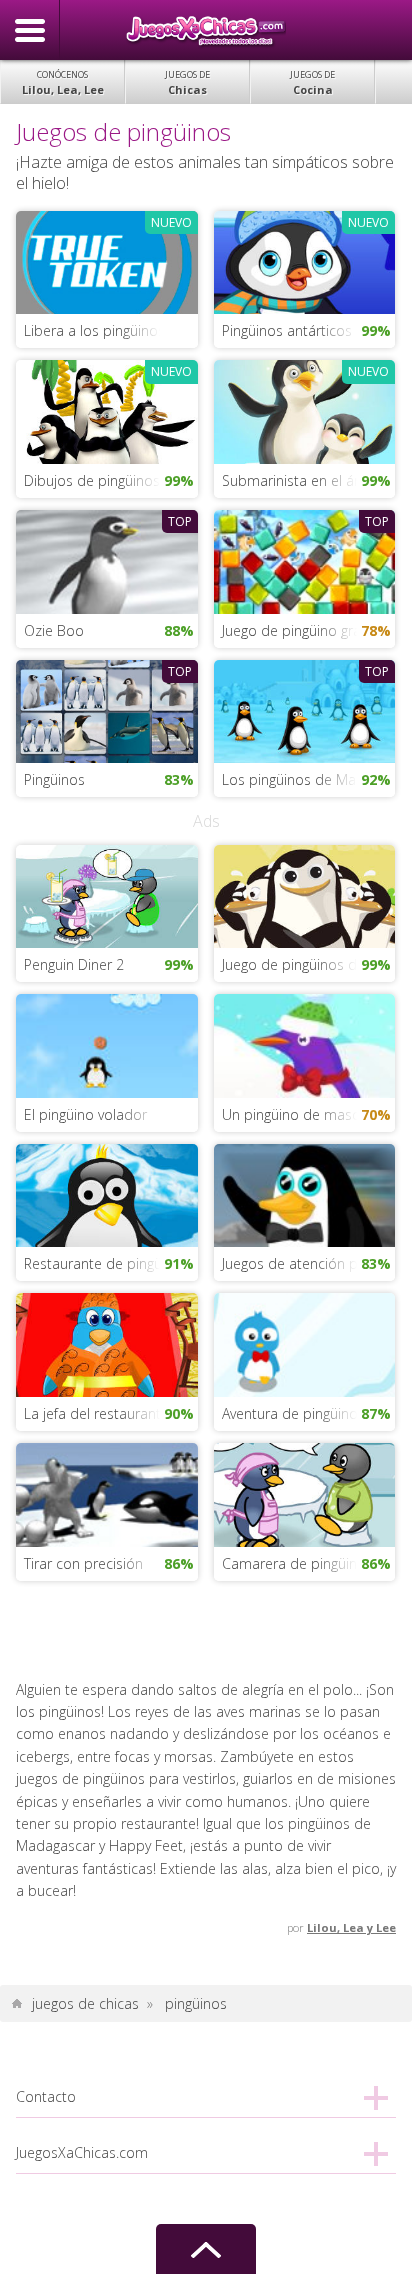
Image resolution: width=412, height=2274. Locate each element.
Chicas (187, 82)
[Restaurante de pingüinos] (106, 1193)
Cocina (312, 82)
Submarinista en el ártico (302, 480)
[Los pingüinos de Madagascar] (304, 709)
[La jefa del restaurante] (106, 1343)
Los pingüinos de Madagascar (308, 779)
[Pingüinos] (106, 709)
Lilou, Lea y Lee (351, 1927)
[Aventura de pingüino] (304, 1343)
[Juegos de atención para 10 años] (304, 1193)
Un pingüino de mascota (301, 1114)
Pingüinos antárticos (287, 330)
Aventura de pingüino (290, 1413)
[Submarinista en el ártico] (304, 410)
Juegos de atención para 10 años (308, 1263)
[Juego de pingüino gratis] (304, 559)
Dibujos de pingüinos (92, 480)
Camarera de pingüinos (297, 1563)
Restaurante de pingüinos (106, 1263)
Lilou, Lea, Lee (63, 82)
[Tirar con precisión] (106, 1493)
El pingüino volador (85, 1114)
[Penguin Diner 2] (106, 894)
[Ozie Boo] (106, 559)
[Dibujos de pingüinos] (106, 410)
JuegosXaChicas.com (206, 30)
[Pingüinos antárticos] (304, 260)
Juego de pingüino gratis (299, 630)
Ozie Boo (54, 630)
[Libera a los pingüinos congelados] (106, 260)
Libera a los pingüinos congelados (110, 330)
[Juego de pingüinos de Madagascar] (304, 894)
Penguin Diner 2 (74, 964)
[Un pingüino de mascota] (304, 1044)
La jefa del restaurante (96, 1413)
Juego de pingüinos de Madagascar (308, 964)
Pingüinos (54, 779)
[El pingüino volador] (106, 1044)
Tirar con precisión (83, 1563)
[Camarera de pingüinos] (304, 1493)
